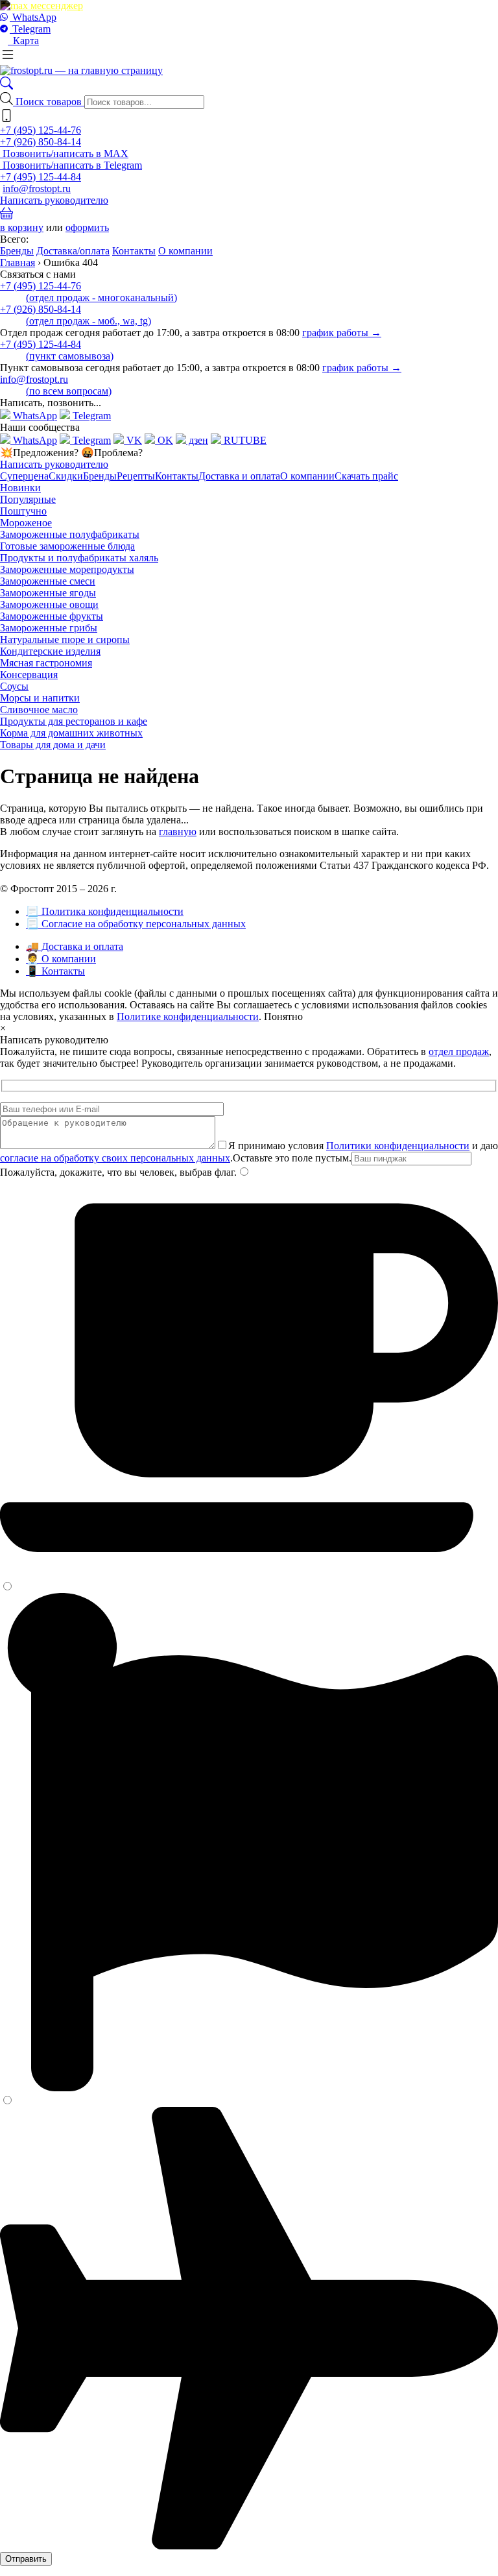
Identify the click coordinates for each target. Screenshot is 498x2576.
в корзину (22, 227)
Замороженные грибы (49, 628)
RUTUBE (244, 440)
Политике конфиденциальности (188, 1016)
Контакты (134, 251)
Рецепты (136, 476)
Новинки (20, 488)
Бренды (17, 251)
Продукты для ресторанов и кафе (74, 721)
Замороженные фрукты (52, 616)
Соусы (14, 686)
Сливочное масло (39, 710)
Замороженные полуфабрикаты (70, 534)
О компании (185, 251)
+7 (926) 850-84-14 (41, 142)
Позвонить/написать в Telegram (71, 165)
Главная (18, 262)
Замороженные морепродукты (67, 569)
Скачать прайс (366, 476)
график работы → (342, 333)
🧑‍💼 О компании (61, 959)
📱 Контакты (55, 971)
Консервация (29, 674)
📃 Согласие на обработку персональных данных (136, 924)
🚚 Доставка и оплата (75, 946)
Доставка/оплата (73, 251)
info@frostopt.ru (37, 188)
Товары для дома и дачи (53, 745)
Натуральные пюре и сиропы (65, 639)
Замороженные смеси (48, 581)
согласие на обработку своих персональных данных (115, 1158)
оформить (87, 227)
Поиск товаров (50, 102)
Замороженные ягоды (48, 593)
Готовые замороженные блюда (67, 546)
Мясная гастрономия (46, 663)
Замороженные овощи (49, 604)
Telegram (30, 29)
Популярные (28, 499)
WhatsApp (33, 17)
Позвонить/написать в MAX (64, 153)
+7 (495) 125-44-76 (41, 130)
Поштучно (23, 511)
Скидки (66, 476)
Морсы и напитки (40, 698)
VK (133, 440)
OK (164, 440)
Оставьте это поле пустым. (292, 1158)
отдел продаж (459, 1051)
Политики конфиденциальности (398, 1146)
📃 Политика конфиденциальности (105, 911)
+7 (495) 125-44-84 (41, 177)
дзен (197, 440)
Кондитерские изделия (50, 651)
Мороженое (26, 523)
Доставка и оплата (239, 476)
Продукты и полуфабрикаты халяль (79, 558)
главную (178, 832)
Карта (23, 41)
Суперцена (24, 476)
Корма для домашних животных (71, 733)
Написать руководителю (54, 200)
